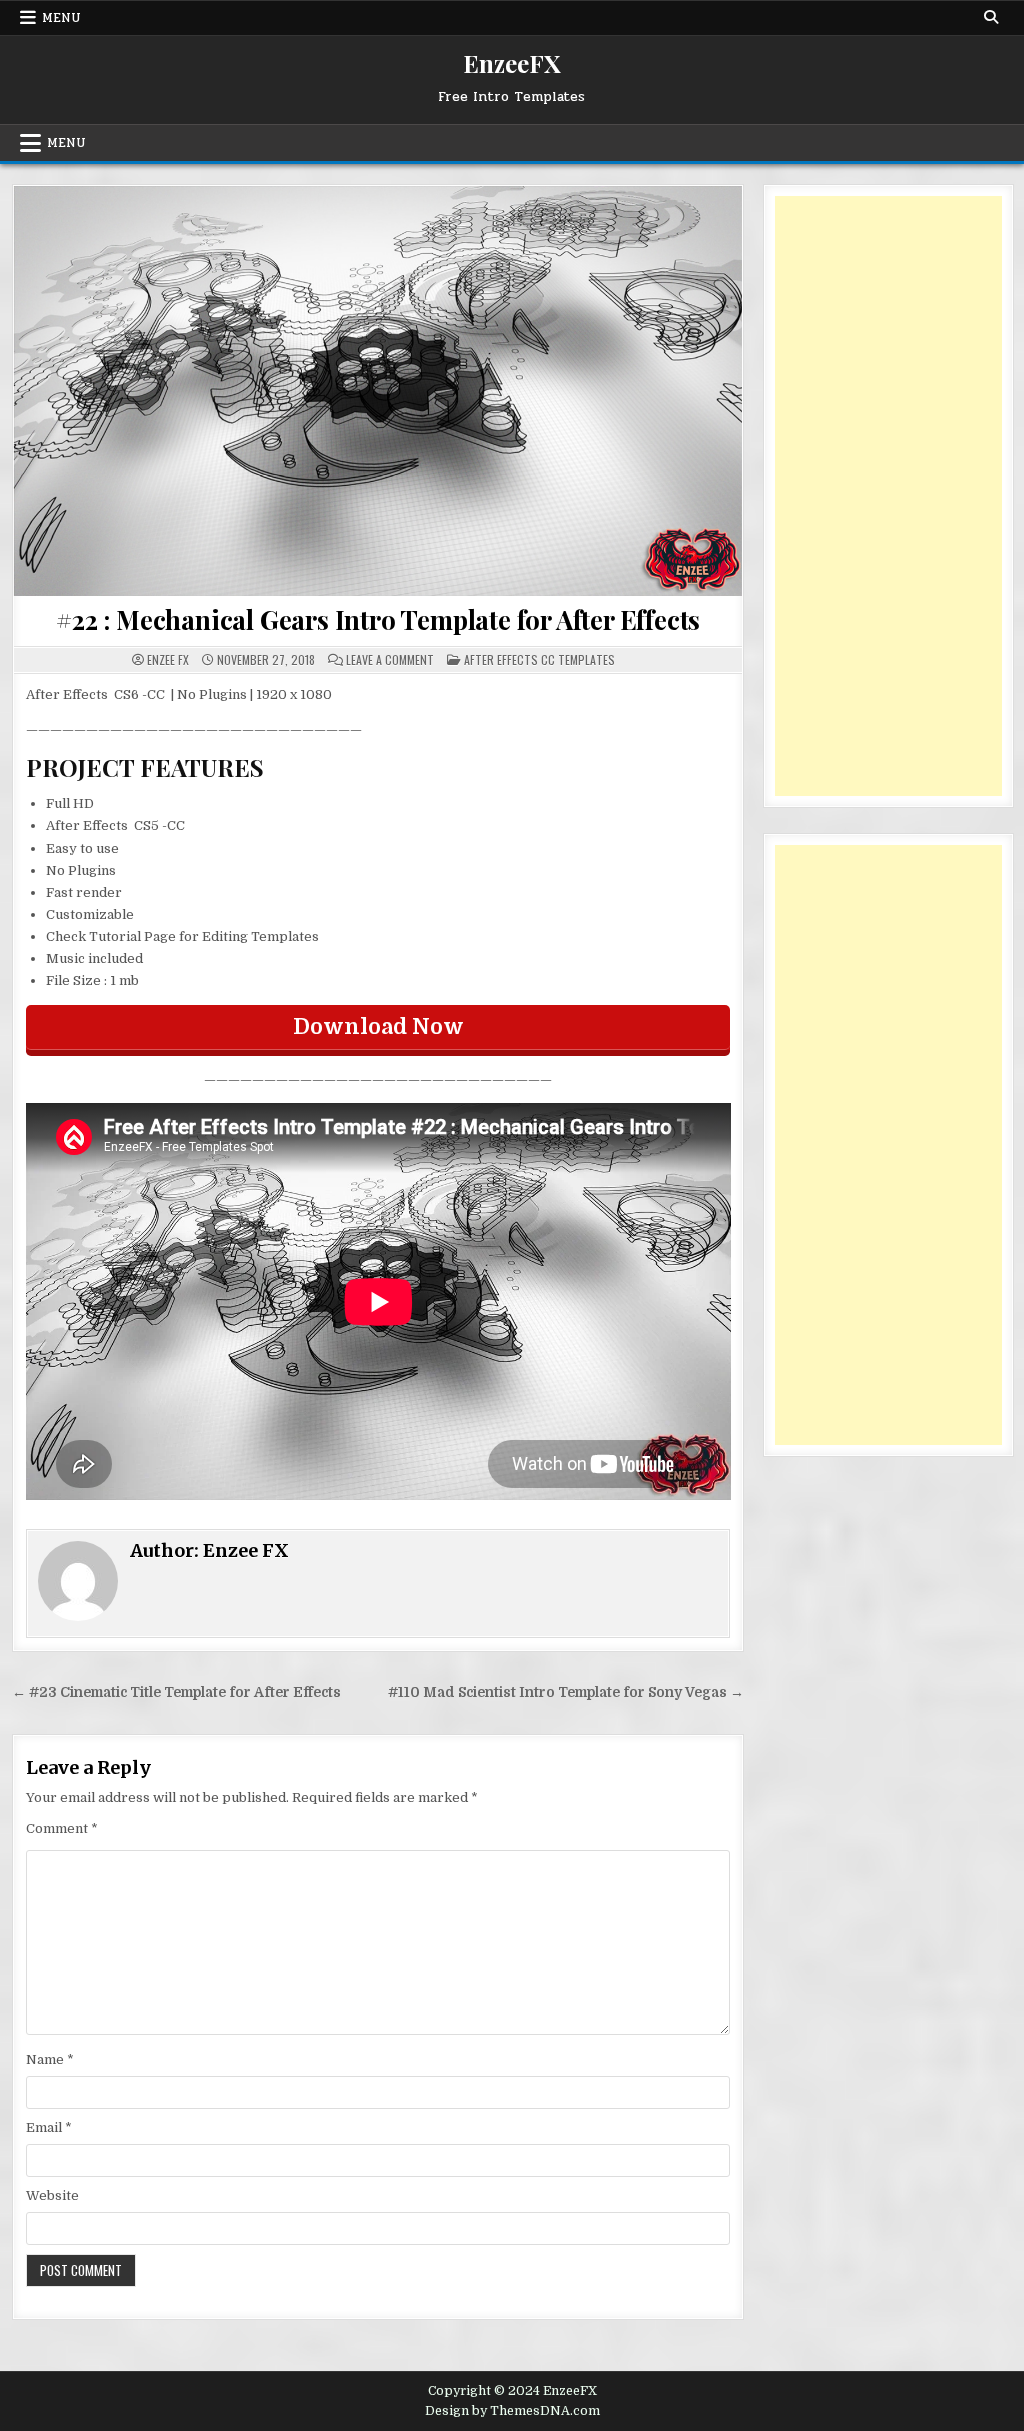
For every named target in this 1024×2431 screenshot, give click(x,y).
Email (49, 2127)
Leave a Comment (390, 660)
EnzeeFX (512, 63)
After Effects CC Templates (539, 659)
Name (50, 2059)
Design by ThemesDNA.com (512, 2411)
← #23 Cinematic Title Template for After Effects (176, 1692)
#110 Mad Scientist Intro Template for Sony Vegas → (566, 1692)
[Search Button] (991, 17)
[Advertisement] (888, 496)
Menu (61, 18)
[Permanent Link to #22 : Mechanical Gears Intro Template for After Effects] (378, 391)
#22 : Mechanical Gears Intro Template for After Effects (378, 619)
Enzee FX (168, 660)
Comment (62, 1828)
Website (52, 2195)
